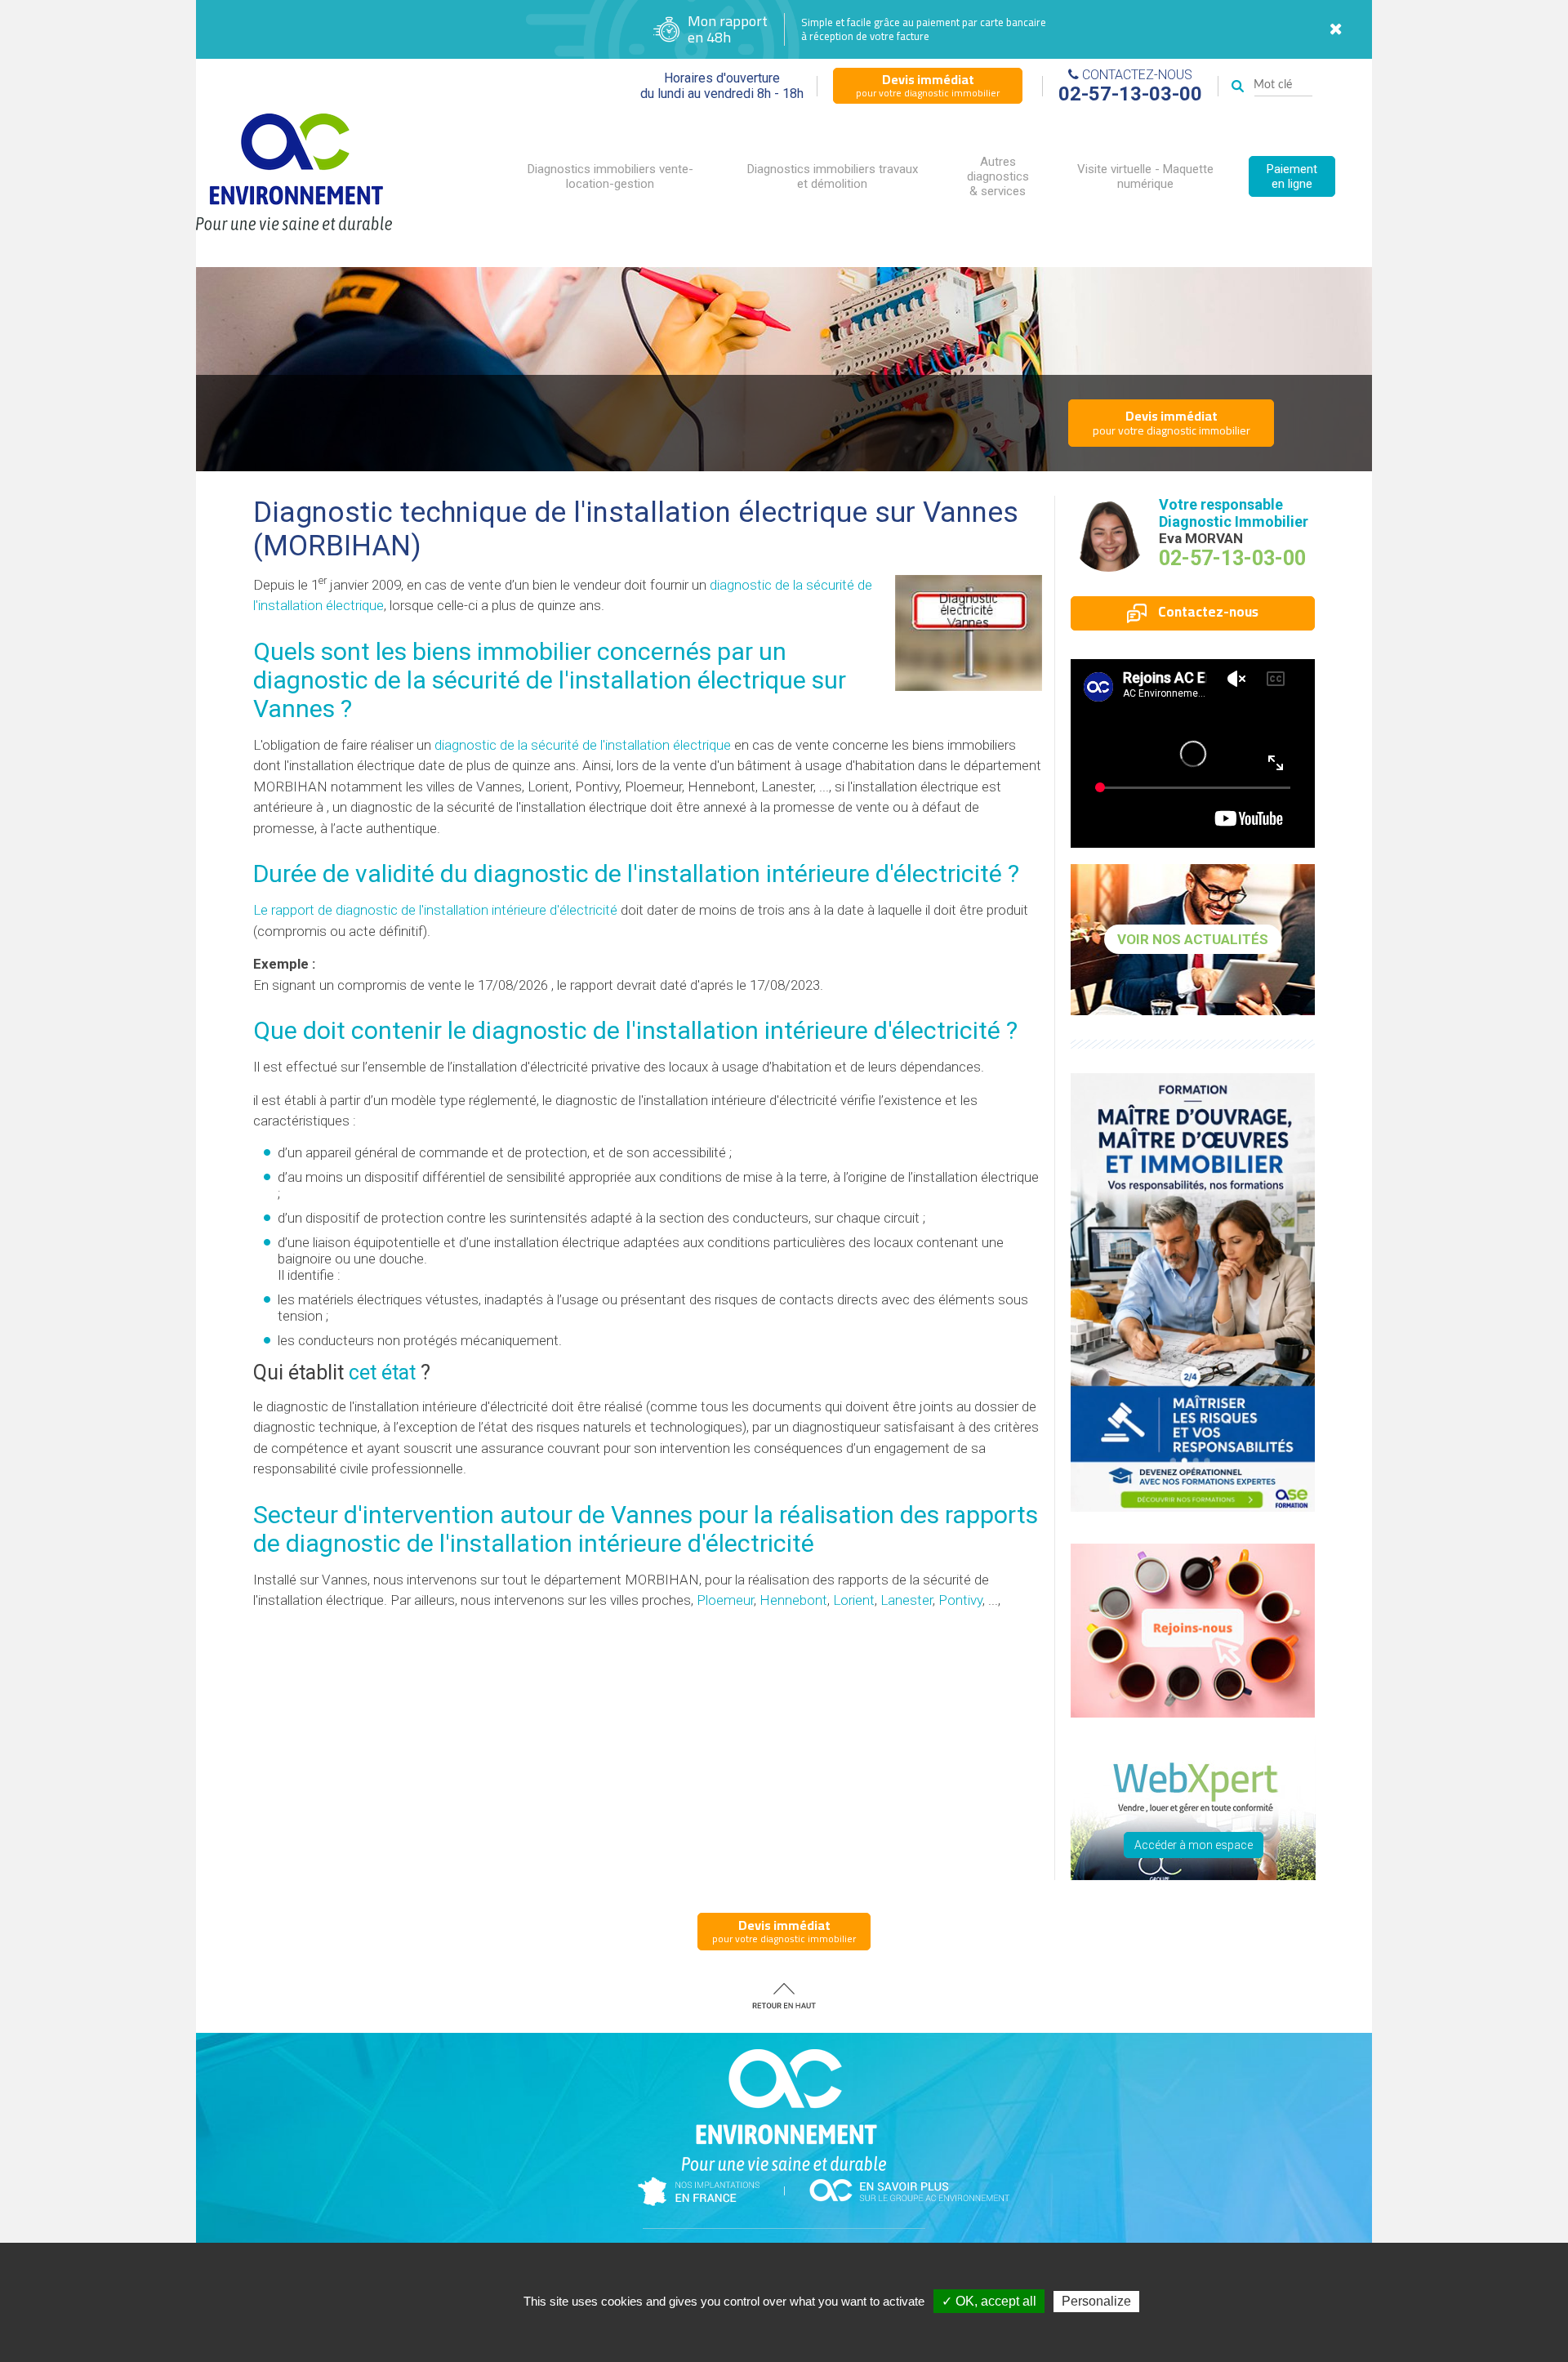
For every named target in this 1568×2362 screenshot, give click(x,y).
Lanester (906, 1600)
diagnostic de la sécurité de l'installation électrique (583, 745)
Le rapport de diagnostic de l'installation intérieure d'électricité (435, 910)
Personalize (1096, 2301)
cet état (382, 1373)
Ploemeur (725, 1600)
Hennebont (793, 1600)
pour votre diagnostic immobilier (928, 85)
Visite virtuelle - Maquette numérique (1145, 176)
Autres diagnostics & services (998, 176)
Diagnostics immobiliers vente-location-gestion (610, 176)
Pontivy (960, 1600)
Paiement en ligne (1292, 176)
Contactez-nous (1207, 612)
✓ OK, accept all (989, 2301)
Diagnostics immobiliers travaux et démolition (833, 176)
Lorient (854, 1600)
